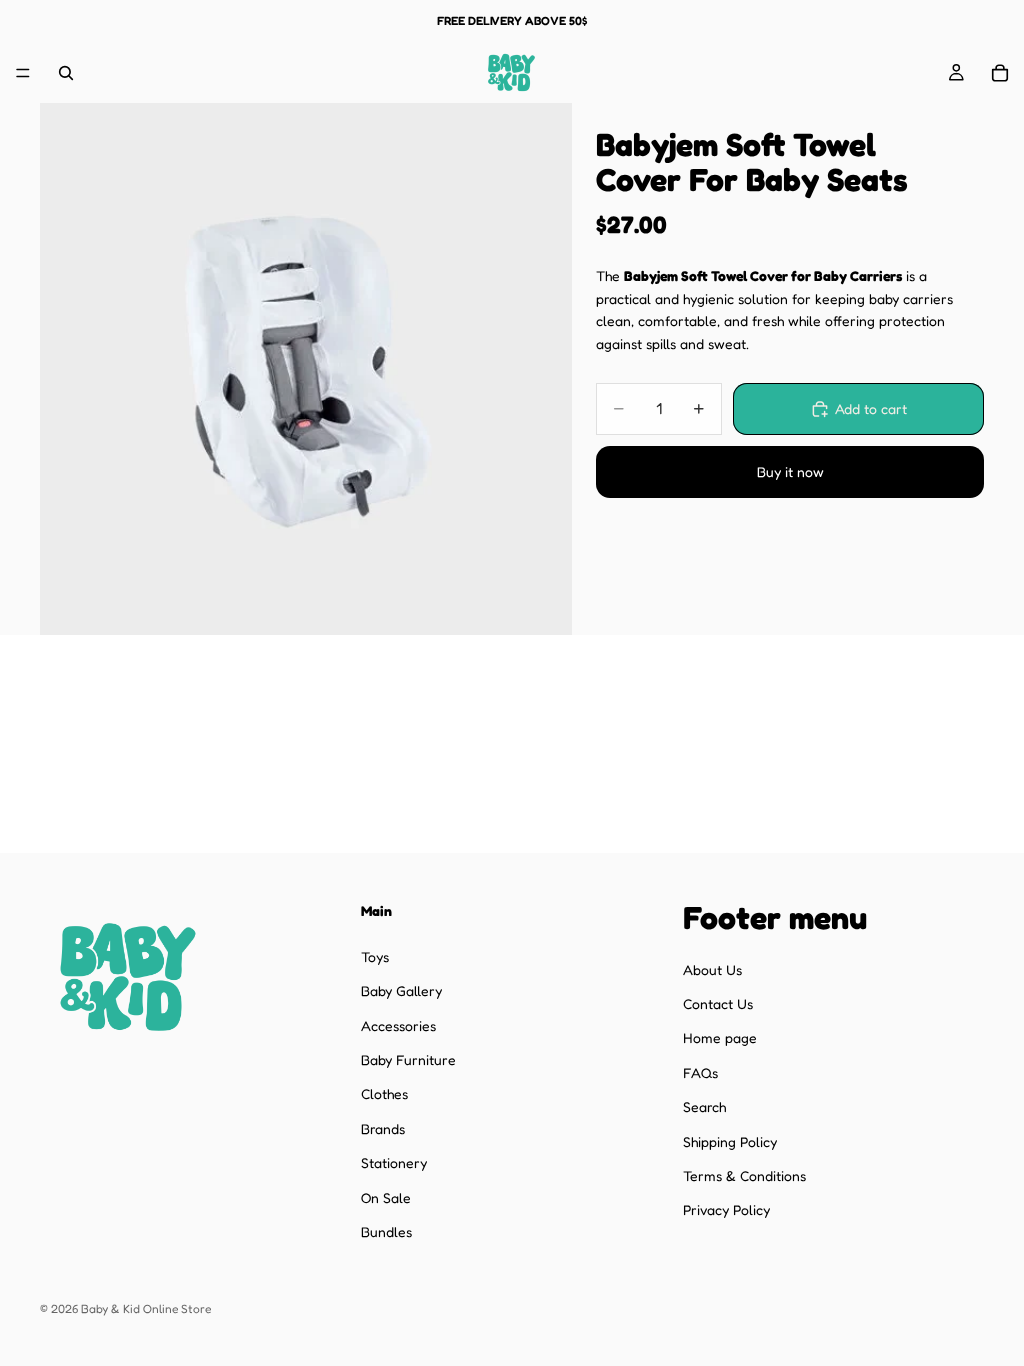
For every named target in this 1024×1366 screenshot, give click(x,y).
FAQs (700, 1071)
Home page (720, 1037)
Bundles (386, 1230)
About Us (712, 968)
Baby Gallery (401, 990)
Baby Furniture (408, 1058)
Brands (383, 1127)
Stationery (394, 1162)
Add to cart (871, 408)
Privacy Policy (726, 1209)
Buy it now (790, 471)
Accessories (398, 1024)
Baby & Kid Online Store (146, 1308)
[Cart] (1000, 73)
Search (704, 1106)
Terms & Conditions (744, 1174)
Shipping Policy (730, 1140)
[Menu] (23, 73)
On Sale (386, 1196)
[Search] (66, 73)
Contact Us (718, 1002)
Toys (375, 955)
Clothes (384, 1093)
